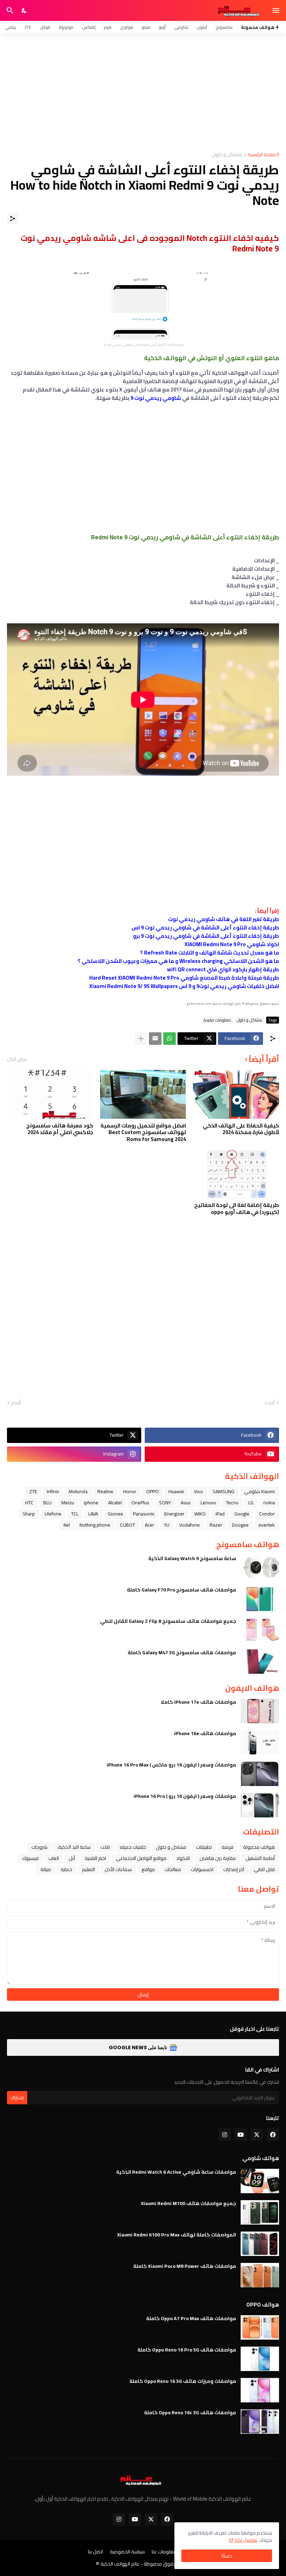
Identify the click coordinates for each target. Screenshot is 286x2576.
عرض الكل (17, 1059)
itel (67, 1525)
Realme (105, 1491)
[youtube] (241, 2135)
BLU (47, 1503)
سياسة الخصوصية (127, 2552)
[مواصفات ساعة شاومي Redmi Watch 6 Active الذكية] (260, 2181)
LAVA (93, 1514)
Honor (130, 1491)
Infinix (53, 1491)
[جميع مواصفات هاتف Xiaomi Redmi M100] (260, 2212)
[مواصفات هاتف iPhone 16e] (260, 1742)
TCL (75, 1514)
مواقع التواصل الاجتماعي (141, 1858)
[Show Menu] (276, 10)
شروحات (39, 1847)
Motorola (78, 1491)
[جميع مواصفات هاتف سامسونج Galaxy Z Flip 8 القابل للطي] (260, 1630)
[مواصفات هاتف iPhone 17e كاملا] (260, 1711)
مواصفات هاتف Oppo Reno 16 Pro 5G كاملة (187, 2350)
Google (242, 1514)
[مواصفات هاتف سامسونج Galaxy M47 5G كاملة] (260, 1662)
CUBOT (127, 1525)
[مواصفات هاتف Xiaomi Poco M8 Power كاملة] (260, 2275)
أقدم (16, 1403)
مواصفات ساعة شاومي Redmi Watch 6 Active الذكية (176, 2172)
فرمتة (227, 1847)
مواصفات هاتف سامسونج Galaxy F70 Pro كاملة (182, 1590)
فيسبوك (30, 1858)
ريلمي (10, 27)
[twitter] (257, 2135)
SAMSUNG (224, 1491)
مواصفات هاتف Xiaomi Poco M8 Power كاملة (185, 2266)
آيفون (202, 27)
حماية (66, 1869)
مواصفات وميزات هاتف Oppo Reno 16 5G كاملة (183, 2381)
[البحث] (9, 10)
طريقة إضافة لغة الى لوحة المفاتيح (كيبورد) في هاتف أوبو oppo (237, 1209)
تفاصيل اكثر (246, 2540)
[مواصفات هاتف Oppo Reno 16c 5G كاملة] (260, 2422)
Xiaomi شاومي (259, 1491)
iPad (220, 1514)
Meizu (68, 1503)
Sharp (29, 1514)
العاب (54, 1858)
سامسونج (224, 27)
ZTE (28, 27)
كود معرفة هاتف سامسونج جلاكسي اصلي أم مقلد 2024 (60, 1129)
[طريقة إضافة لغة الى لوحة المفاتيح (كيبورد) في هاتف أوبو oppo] (236, 1174)
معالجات (173, 1869)
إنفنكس (89, 27)
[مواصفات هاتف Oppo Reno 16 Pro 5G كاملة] (260, 2359)
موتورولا (66, 27)
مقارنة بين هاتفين (218, 1858)
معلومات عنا (164, 2552)
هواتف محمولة (259, 1847)
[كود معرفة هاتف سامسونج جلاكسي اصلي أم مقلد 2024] (50, 1094)
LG (251, 1503)
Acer (149, 1525)
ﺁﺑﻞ (72, 1858)
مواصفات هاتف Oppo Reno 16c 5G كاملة (190, 2412)
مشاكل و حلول (227, 155)
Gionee (115, 1514)
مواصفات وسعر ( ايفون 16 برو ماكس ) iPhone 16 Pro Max (171, 1765)
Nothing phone (95, 1525)
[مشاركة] (13, 219)
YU (167, 1525)
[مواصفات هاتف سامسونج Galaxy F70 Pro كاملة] (260, 1599)
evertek (267, 1525)
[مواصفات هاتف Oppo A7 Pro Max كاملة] (260, 2327)
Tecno (232, 1503)
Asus (186, 1503)
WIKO (200, 1514)
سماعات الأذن (118, 1869)
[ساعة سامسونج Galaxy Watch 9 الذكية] (260, 1567)
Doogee (240, 1525)
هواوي (127, 27)
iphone (91, 1503)
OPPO (152, 1491)
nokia (269, 1503)
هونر (108, 27)
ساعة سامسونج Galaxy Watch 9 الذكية (192, 1558)
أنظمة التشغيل (260, 1858)
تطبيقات (204, 1847)
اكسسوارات (202, 1869)
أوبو (162, 27)
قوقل (45, 27)
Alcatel (115, 1503)
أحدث (270, 1403)
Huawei (176, 1491)
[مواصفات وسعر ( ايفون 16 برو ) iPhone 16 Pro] (260, 1805)
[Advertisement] (143, 93)
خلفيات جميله (133, 1847)
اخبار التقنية (95, 1858)
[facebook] (273, 2135)
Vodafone (190, 1525)
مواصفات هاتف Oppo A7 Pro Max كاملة (191, 2318)
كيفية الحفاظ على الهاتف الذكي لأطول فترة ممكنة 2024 (241, 1129)
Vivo (198, 1491)
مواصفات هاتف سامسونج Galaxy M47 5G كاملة (182, 1652)
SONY (165, 1503)
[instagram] (225, 2135)
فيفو (146, 27)
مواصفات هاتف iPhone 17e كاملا (198, 1702)
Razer (216, 1525)
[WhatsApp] (170, 1039)
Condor (267, 1514)
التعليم (88, 1869)
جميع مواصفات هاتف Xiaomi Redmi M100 (189, 2203)
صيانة (46, 1869)
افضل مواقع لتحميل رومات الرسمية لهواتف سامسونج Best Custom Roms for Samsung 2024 (143, 1133)
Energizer (174, 1514)
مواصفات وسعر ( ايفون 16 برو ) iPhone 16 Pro (185, 1796)
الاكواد (183, 1858)
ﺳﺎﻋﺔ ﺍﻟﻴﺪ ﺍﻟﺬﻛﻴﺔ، (74, 1847)
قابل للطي (264, 1869)
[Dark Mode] (24, 10)
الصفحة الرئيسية (263, 155)
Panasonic (144, 1514)
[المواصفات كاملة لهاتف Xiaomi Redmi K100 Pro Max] (260, 2244)
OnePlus (140, 1503)
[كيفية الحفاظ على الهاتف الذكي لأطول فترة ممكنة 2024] (236, 1094)
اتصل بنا (95, 2552)
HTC (29, 1503)
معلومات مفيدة (217, 1020)
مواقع (148, 1869)
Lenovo (208, 1503)
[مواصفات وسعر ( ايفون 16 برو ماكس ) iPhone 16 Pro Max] (260, 1774)
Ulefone (53, 1514)
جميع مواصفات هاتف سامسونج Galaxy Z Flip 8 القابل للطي (168, 1621)
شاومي (181, 27)
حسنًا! (227, 2556)
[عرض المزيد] (141, 1039)
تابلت (105, 1847)
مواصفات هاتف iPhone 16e (205, 1733)
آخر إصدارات (234, 1869)
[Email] (155, 1039)
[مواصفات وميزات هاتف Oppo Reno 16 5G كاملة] (260, 2390)
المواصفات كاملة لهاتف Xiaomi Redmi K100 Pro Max (177, 2235)
